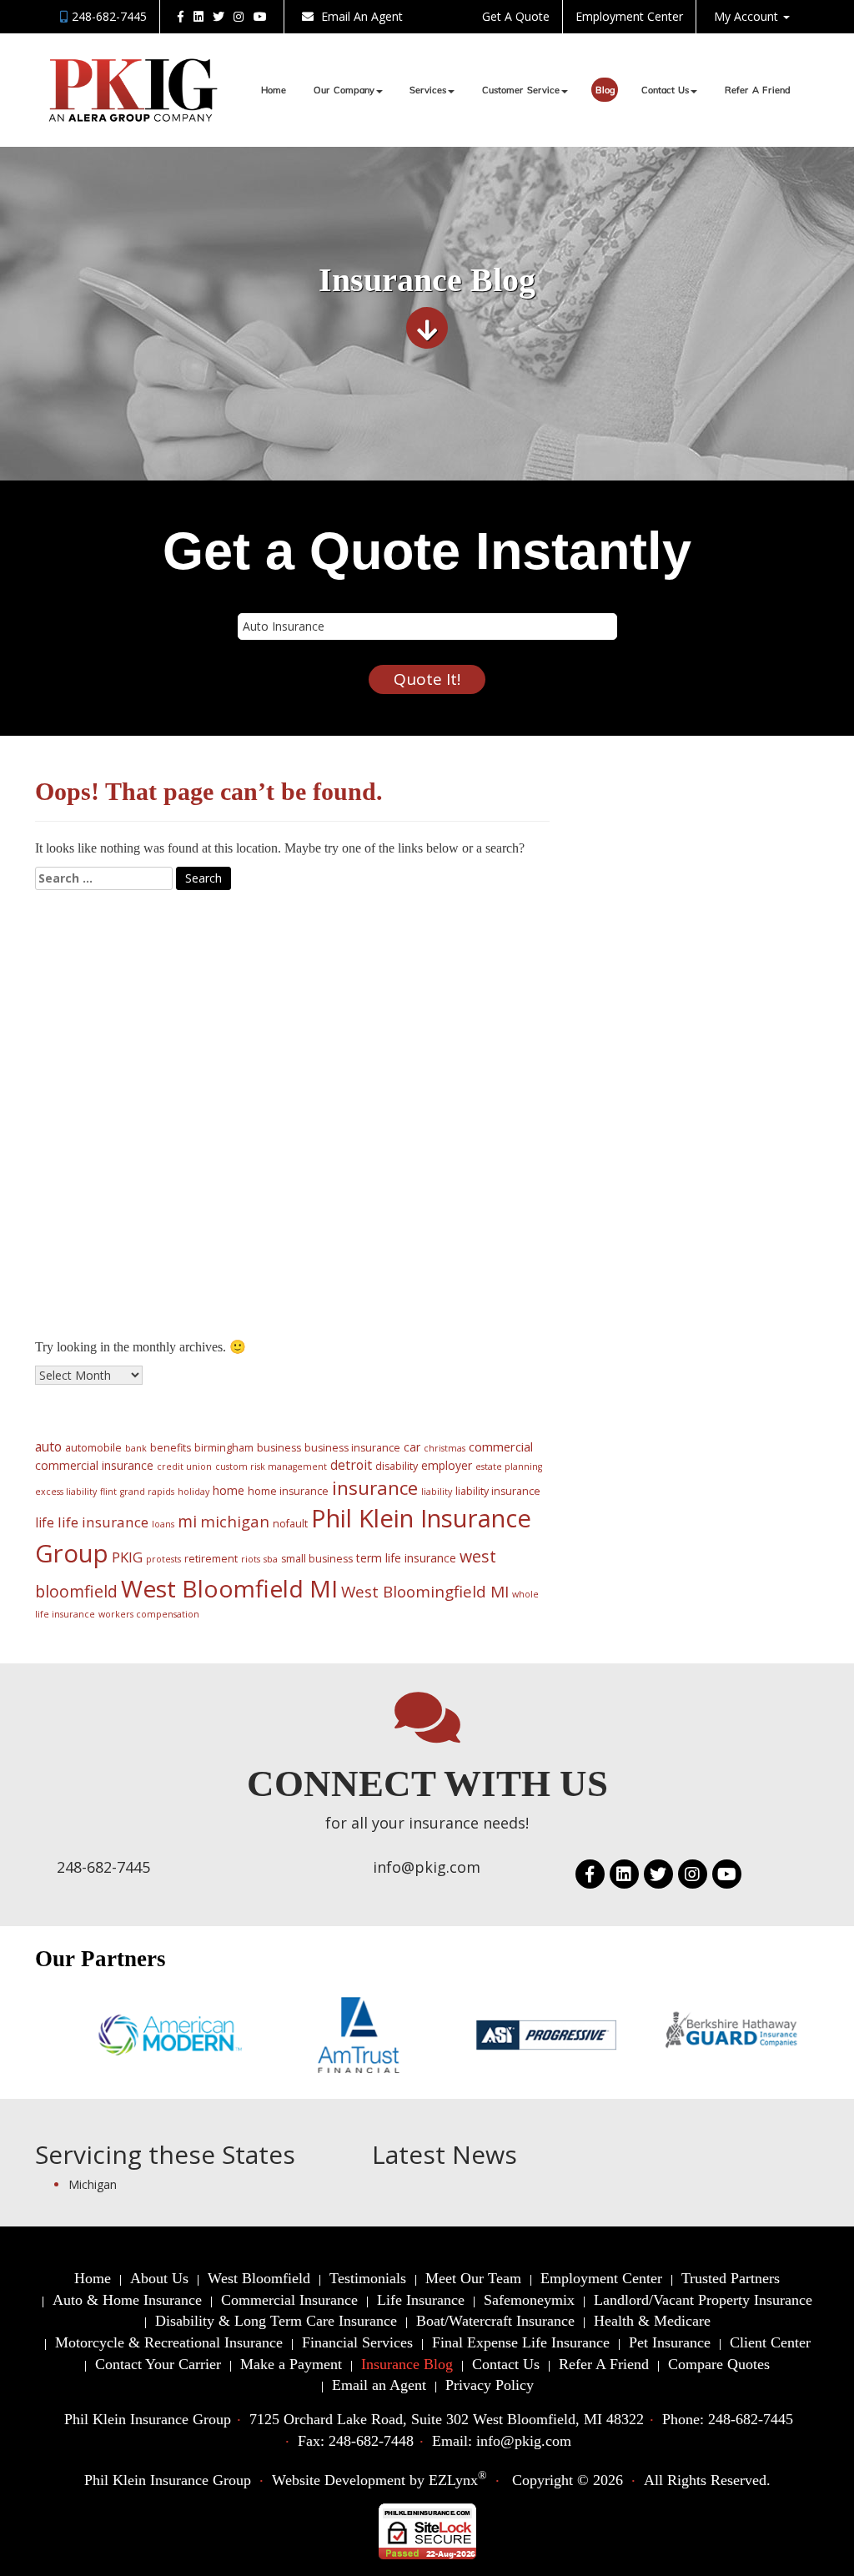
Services (428, 91)
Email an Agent (379, 2385)
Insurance (100, 1104)
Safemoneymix (529, 2300)
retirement (211, 1559)
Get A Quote (516, 16)
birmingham (224, 1448)
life (45, 1522)
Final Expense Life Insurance (521, 2342)
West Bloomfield (259, 2278)
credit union (184, 1467)
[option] (131, 2035)
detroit (351, 1465)
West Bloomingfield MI (425, 1592)
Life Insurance (113, 1180)
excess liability (66, 1492)
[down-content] (427, 334)
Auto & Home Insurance (127, 2300)
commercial (501, 1446)
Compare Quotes (719, 2364)
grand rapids (147, 1492)
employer (447, 1465)
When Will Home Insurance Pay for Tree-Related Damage (248, 975)
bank (136, 1448)
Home (274, 91)
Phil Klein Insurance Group (168, 2480)
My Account (748, 16)
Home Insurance (120, 1200)
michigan (235, 1521)
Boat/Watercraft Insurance (495, 2321)
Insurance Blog (407, 2364)
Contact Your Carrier (158, 2364)
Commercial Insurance (191, 1123)
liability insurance (498, 1491)
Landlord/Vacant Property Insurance (703, 2300)
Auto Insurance (116, 1218)
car (412, 1447)
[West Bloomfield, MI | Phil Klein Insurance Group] (133, 90)
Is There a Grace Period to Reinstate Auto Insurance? (234, 994)
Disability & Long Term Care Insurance (276, 2321)
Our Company (344, 91)
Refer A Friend (757, 91)
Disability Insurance (130, 1237)
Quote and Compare (132, 1275)
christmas (445, 1448)
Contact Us (665, 91)
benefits (171, 1448)
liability (437, 1492)
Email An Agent (360, 16)
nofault (290, 1524)
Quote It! (427, 679)
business (279, 1448)
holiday (193, 1492)
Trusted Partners (731, 2278)
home (229, 1490)
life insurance (103, 1522)
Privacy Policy (490, 2385)
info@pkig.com (427, 1867)
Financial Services (357, 2342)
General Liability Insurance (205, 1161)
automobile (93, 1448)
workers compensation (149, 1614)
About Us (159, 2278)
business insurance (352, 1448)
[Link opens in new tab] (181, 16)
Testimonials (368, 2278)
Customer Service (521, 91)
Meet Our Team (473, 2278)
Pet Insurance (670, 2342)
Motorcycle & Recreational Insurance (169, 2342)
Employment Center (629, 16)
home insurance (288, 1491)
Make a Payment (291, 2364)
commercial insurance (94, 1465)
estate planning (509, 1467)
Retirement (103, 1256)
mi (187, 1521)
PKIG (127, 1557)
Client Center (770, 2342)
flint (108, 1492)
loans (163, 1524)
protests (163, 1559)
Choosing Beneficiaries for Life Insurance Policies (223, 1032)
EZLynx (453, 2480)
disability (397, 1466)
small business (317, 1559)
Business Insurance (183, 1142)
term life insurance (406, 1558)
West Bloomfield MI (229, 1588)
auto (48, 1446)
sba (271, 1559)
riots (251, 1559)
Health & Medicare (652, 2321)
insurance (375, 1488)
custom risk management (271, 1467)
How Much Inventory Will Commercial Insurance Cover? (241, 956)
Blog (605, 91)
